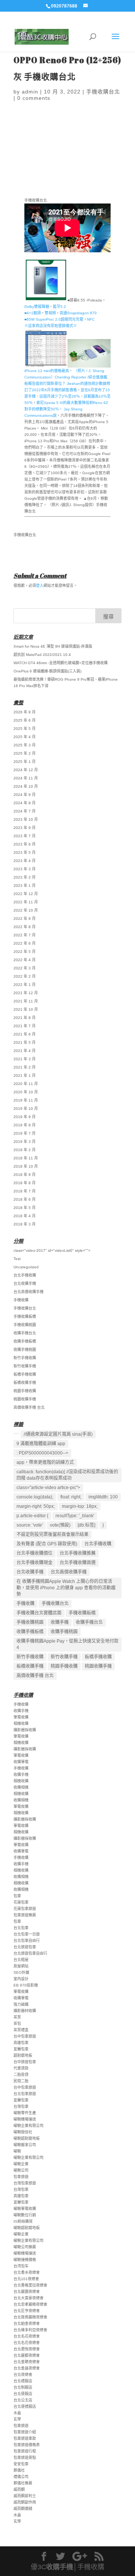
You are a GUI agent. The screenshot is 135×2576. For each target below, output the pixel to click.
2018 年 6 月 (25, 1199)
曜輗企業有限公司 (28, 2126)
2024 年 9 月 (25, 795)
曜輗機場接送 (25, 2119)
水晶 (17, 2413)
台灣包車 (21, 2106)
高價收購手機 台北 (29, 1407)
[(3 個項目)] (16, 1433)
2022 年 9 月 (25, 919)
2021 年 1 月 (25, 1075)
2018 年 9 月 (25, 1175)
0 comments (34, 98)
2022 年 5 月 (25, 952)
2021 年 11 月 (26, 1001)
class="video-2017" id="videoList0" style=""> (52, 1250)
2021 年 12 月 (26, 993)
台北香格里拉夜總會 (30, 2285)
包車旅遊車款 (25, 2438)
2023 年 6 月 (25, 844)
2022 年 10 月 (26, 910)
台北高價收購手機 (28, 1292)
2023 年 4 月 (25, 861)
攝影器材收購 (25, 2011)
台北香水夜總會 (27, 2272)
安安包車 (21, 2464)
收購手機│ (62, 2567)
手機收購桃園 (25, 1325)
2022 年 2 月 (25, 976)
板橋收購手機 (25, 1383)
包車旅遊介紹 (25, 2432)
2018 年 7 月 (25, 1191)
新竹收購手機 (25, 1366)
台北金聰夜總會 (27, 2362)
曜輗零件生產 (25, 2113)
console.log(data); (35, 1497)
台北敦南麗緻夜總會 (30, 2317)
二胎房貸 (21, 2075)
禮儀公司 (21, 2477)
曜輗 (17, 2151)
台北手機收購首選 (78, 1563)
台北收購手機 (25, 1283)
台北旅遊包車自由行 (30, 1953)
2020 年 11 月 (26, 1084)
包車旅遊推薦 (25, 1915)
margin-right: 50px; (36, 1506)
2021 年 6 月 (25, 1034)
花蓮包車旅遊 (25, 1909)
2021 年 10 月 (26, 1009)
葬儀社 (19, 2470)
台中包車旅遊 (25, 2036)
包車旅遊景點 (25, 2458)
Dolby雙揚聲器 (37, 307)
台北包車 (21, 1928)
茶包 (17, 2024)
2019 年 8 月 (25, 1125)
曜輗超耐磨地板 (27, 2138)
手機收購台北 (103, 92)
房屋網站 (21, 1966)
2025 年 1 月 (25, 762)
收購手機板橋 (25, 1341)
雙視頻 (50, 313)
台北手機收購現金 (34, 1563)
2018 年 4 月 (25, 1216)
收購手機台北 (25, 1333)
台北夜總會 (23, 2375)
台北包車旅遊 (25, 2094)
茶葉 (17, 2017)
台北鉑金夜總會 (27, 2324)
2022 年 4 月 (25, 960)
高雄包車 (21, 2043)
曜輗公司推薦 (25, 2247)
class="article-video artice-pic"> (48, 1488)
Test (17, 1259)
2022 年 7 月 (25, 935)
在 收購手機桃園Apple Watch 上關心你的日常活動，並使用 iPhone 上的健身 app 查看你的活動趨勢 (66, 1588)
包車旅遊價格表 (27, 2445)
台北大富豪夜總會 (28, 2298)
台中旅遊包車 (25, 2062)
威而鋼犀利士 (25, 2496)
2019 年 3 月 (25, 1142)
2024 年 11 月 (26, 778)
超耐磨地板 (23, 2055)
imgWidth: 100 (103, 1497)
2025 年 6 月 (25, 720)
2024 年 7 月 (25, 811)
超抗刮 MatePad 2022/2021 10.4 (42, 655)
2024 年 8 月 (25, 803)
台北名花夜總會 (27, 2336)
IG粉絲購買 (23, 2221)
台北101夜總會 (26, 2279)
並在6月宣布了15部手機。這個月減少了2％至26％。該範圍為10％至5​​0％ (67, 396)
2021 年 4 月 (25, 1051)
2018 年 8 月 (25, 1183)
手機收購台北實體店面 (39, 1613)
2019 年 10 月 (26, 1109)
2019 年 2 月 (25, 1150)
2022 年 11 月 (26, 902)
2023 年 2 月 (25, 877)
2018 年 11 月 (26, 1158)
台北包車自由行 (27, 1941)
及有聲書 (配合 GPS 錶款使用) (47, 1544)
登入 (40, 586)
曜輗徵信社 (23, 2132)
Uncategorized (26, 1267)
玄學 (17, 2419)
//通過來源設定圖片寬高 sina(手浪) (58, 1434)
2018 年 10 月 (26, 1166)
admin (30, 92)
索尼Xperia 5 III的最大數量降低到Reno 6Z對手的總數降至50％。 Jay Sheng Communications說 (66, 409)
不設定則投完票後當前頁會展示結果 (52, 1534)
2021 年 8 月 (25, 1018)
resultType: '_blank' (75, 1516)
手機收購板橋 (25, 1317)
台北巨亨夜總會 (27, 2311)
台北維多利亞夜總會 (30, 2330)
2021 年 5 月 (25, 1042)
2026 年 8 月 (25, 712)
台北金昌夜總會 (27, 2368)
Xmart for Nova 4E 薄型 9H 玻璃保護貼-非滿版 (53, 646)
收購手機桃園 (25, 1350)
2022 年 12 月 (26, 894)
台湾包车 (21, 2266)
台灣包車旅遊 (25, 2183)
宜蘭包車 (21, 2049)
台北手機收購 (25, 1275)
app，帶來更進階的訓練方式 (45, 1462)
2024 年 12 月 (26, 770)
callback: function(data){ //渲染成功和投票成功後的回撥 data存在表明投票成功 (67, 1475)
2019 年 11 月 (26, 1100)
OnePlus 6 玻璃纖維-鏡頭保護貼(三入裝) (47, 671)
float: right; (71, 1497)
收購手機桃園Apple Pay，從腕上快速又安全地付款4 (67, 1644)
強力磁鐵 (21, 2004)
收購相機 (21, 1787)
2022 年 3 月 (25, 968)
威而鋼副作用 (25, 2502)
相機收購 (21, 1724)
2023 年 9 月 (25, 828)
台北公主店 (23, 2400)
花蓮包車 (21, 1902)
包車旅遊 (21, 2177)
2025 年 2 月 (25, 753)
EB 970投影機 (26, 1985)
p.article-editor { (32, 1516)
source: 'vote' (30, 1525)
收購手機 (60, 1622)
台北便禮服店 (25, 2406)
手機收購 (21, 1300)
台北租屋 (21, 1960)
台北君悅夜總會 (27, 2349)
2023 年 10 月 (26, 819)
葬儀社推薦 (23, 2483)
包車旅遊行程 (25, 2451)
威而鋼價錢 (23, 2509)
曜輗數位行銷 (25, 2215)
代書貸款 (21, 2068)
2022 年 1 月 (25, 985)
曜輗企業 (21, 2164)
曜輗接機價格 (25, 2260)
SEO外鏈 (21, 1972)
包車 (17, 1896)
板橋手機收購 (25, 1374)
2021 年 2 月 (25, 1067)
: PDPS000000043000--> (42, 1453)
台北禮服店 (23, 2381)
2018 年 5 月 (25, 1208)
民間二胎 (21, 2081)
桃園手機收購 (25, 1391)
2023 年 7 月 (25, 836)
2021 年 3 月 (25, 1059)
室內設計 (21, 1979)
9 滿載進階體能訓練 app (41, 1444)
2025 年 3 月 (25, 745)
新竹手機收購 (25, 1358)
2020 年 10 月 (26, 1092)
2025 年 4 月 (25, 737)
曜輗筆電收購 (25, 2209)
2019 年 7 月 (25, 1133)
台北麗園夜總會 (27, 2292)
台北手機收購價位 (34, 1553)
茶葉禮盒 (21, 2030)
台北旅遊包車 (25, 1947)
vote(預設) (60, 1525)
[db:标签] (86, 1525)
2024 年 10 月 (26, 786)
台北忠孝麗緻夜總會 (30, 2304)
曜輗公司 (21, 2170)
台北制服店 (23, 2387)
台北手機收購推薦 (78, 1553)
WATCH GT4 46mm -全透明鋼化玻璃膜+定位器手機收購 (61, 663)
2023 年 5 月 (25, 852)
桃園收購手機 (25, 1399)
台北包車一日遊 (27, 1934)
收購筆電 (21, 1762)
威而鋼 (19, 2489)
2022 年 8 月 (25, 927)
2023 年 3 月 (25, 869)
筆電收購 (21, 1717)
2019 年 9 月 (25, 1117)
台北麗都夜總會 (27, 2355)
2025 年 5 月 (25, 729)
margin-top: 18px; (80, 1506)
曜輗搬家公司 (25, 2145)
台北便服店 (23, 2394)
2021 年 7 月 (25, 1026)
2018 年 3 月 (25, 1224)
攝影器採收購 (25, 1730)
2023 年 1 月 (25, 886)
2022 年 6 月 (25, 943)
